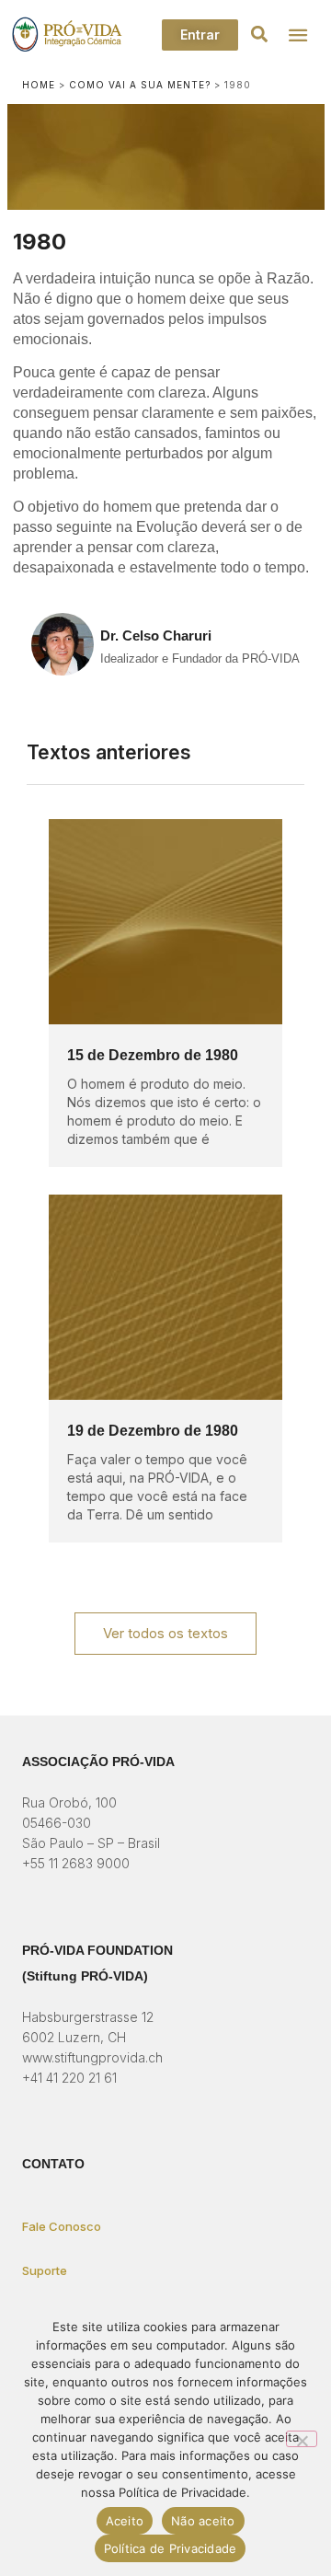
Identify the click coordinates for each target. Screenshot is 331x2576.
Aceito (125, 2521)
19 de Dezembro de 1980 (153, 1431)
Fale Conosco (62, 2226)
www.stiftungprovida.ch (92, 2057)
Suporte (45, 2270)
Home (39, 85)
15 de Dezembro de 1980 (153, 1055)
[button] (259, 35)
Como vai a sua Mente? (140, 85)
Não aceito (203, 2521)
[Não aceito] (302, 2439)
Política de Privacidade (171, 2548)
